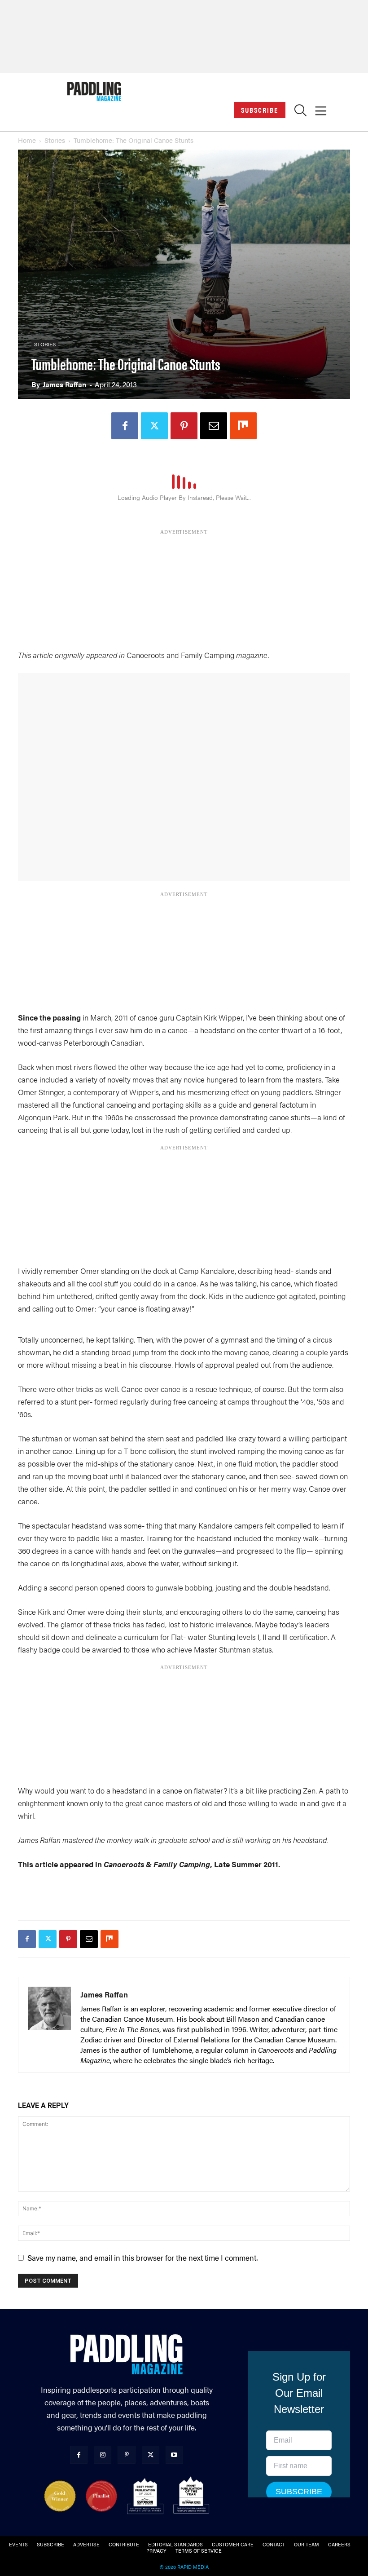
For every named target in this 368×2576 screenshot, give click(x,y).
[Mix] (243, 426)
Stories (55, 140)
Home (27, 140)
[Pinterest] (184, 426)
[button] (300, 113)
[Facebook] (125, 426)
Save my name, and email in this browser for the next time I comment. (142, 2258)
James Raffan (64, 384)
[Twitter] (154, 426)
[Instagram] (103, 2454)
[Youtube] (174, 2454)
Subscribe (260, 110)
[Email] (214, 426)
